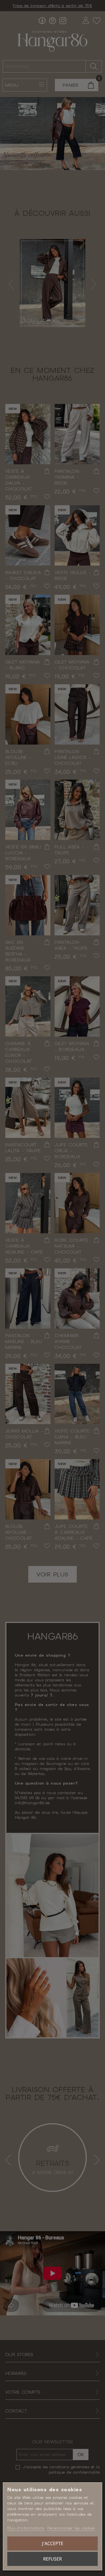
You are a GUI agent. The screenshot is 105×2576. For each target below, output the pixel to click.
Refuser (53, 2559)
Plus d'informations (26, 2528)
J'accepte (53, 2543)
